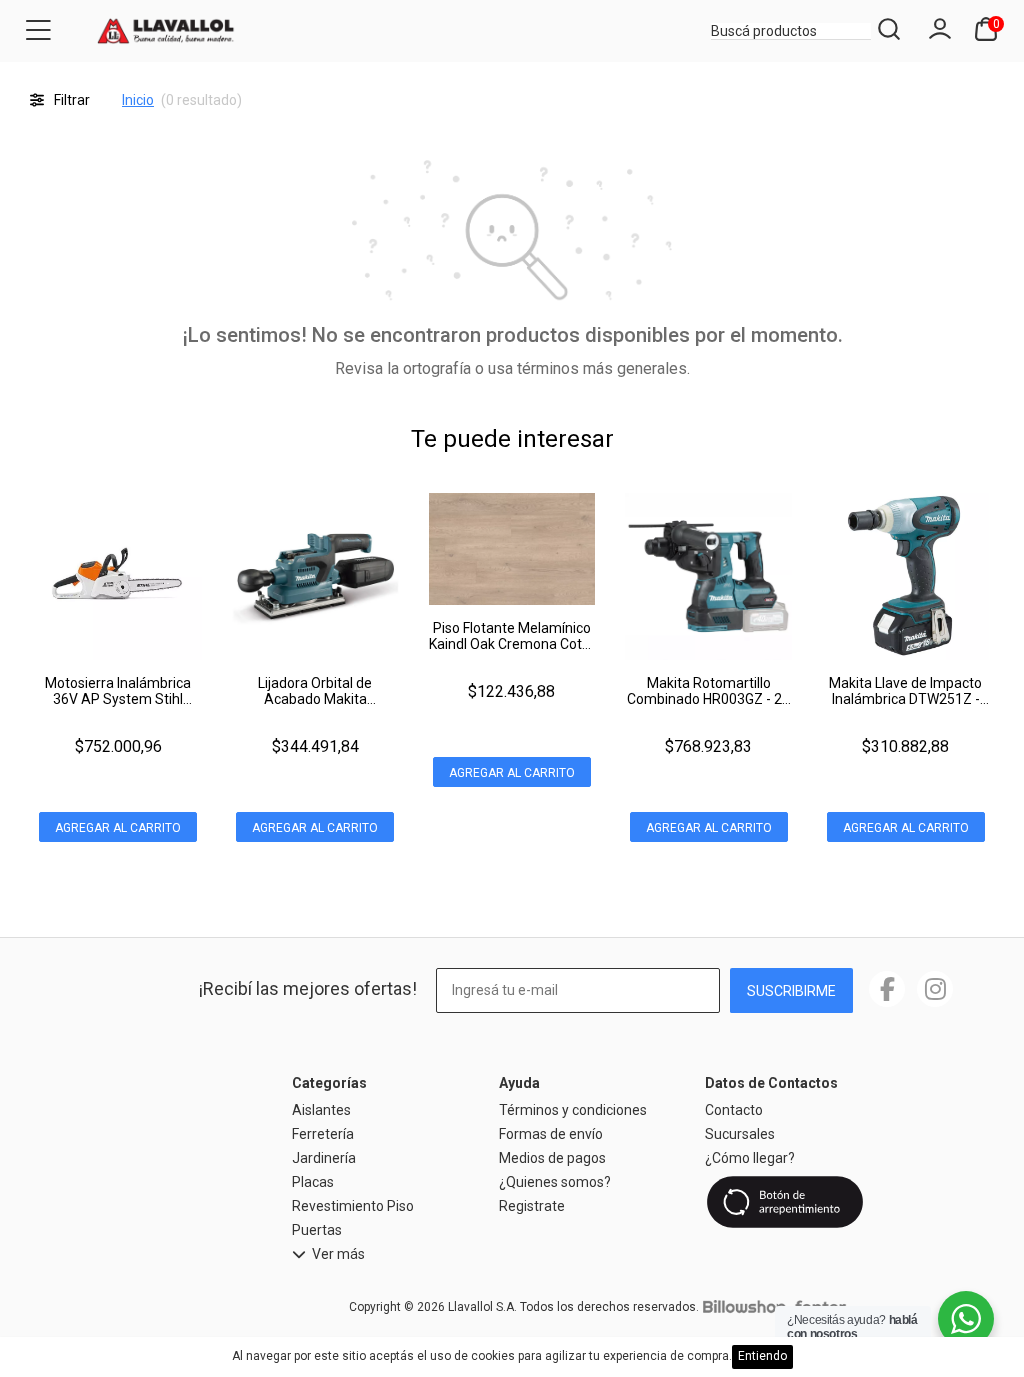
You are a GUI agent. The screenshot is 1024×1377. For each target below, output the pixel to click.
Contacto (734, 1110)
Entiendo (762, 1356)
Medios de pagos (552, 1158)
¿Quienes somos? (555, 1182)
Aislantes (321, 1110)
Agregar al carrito (118, 828)
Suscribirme (791, 991)
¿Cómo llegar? (750, 1158)
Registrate (532, 1206)
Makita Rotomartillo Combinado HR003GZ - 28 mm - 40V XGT (708, 699)
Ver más (338, 1254)
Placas (313, 1182)
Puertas (317, 1230)
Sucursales (740, 1134)
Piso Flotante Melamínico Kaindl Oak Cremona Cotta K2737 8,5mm (512, 644)
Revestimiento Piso (353, 1206)
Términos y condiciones (573, 1110)
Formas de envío (551, 1134)
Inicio (138, 100)
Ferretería (323, 1134)
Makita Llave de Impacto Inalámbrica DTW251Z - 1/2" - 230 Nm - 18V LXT (905, 699)
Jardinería (324, 1158)
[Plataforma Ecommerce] (744, 1307)
